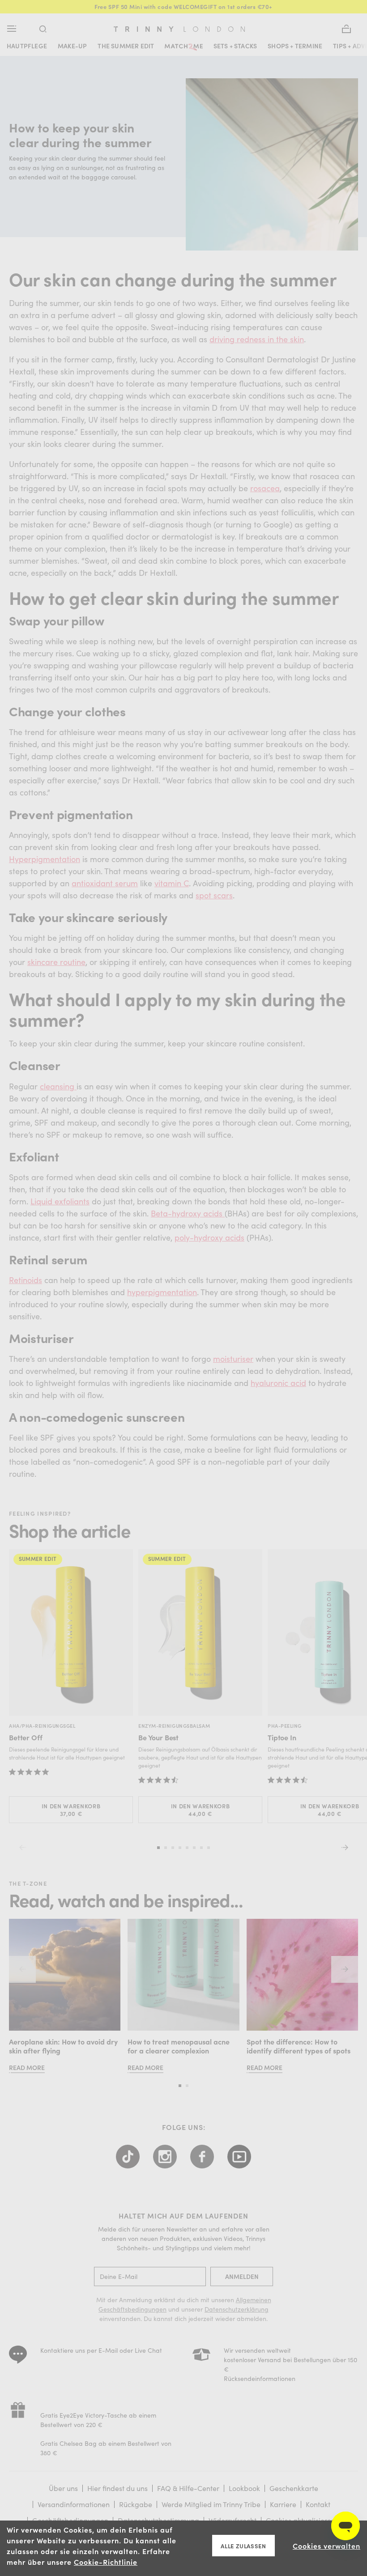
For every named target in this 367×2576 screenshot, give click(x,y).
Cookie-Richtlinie (106, 2562)
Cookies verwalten (326, 2546)
